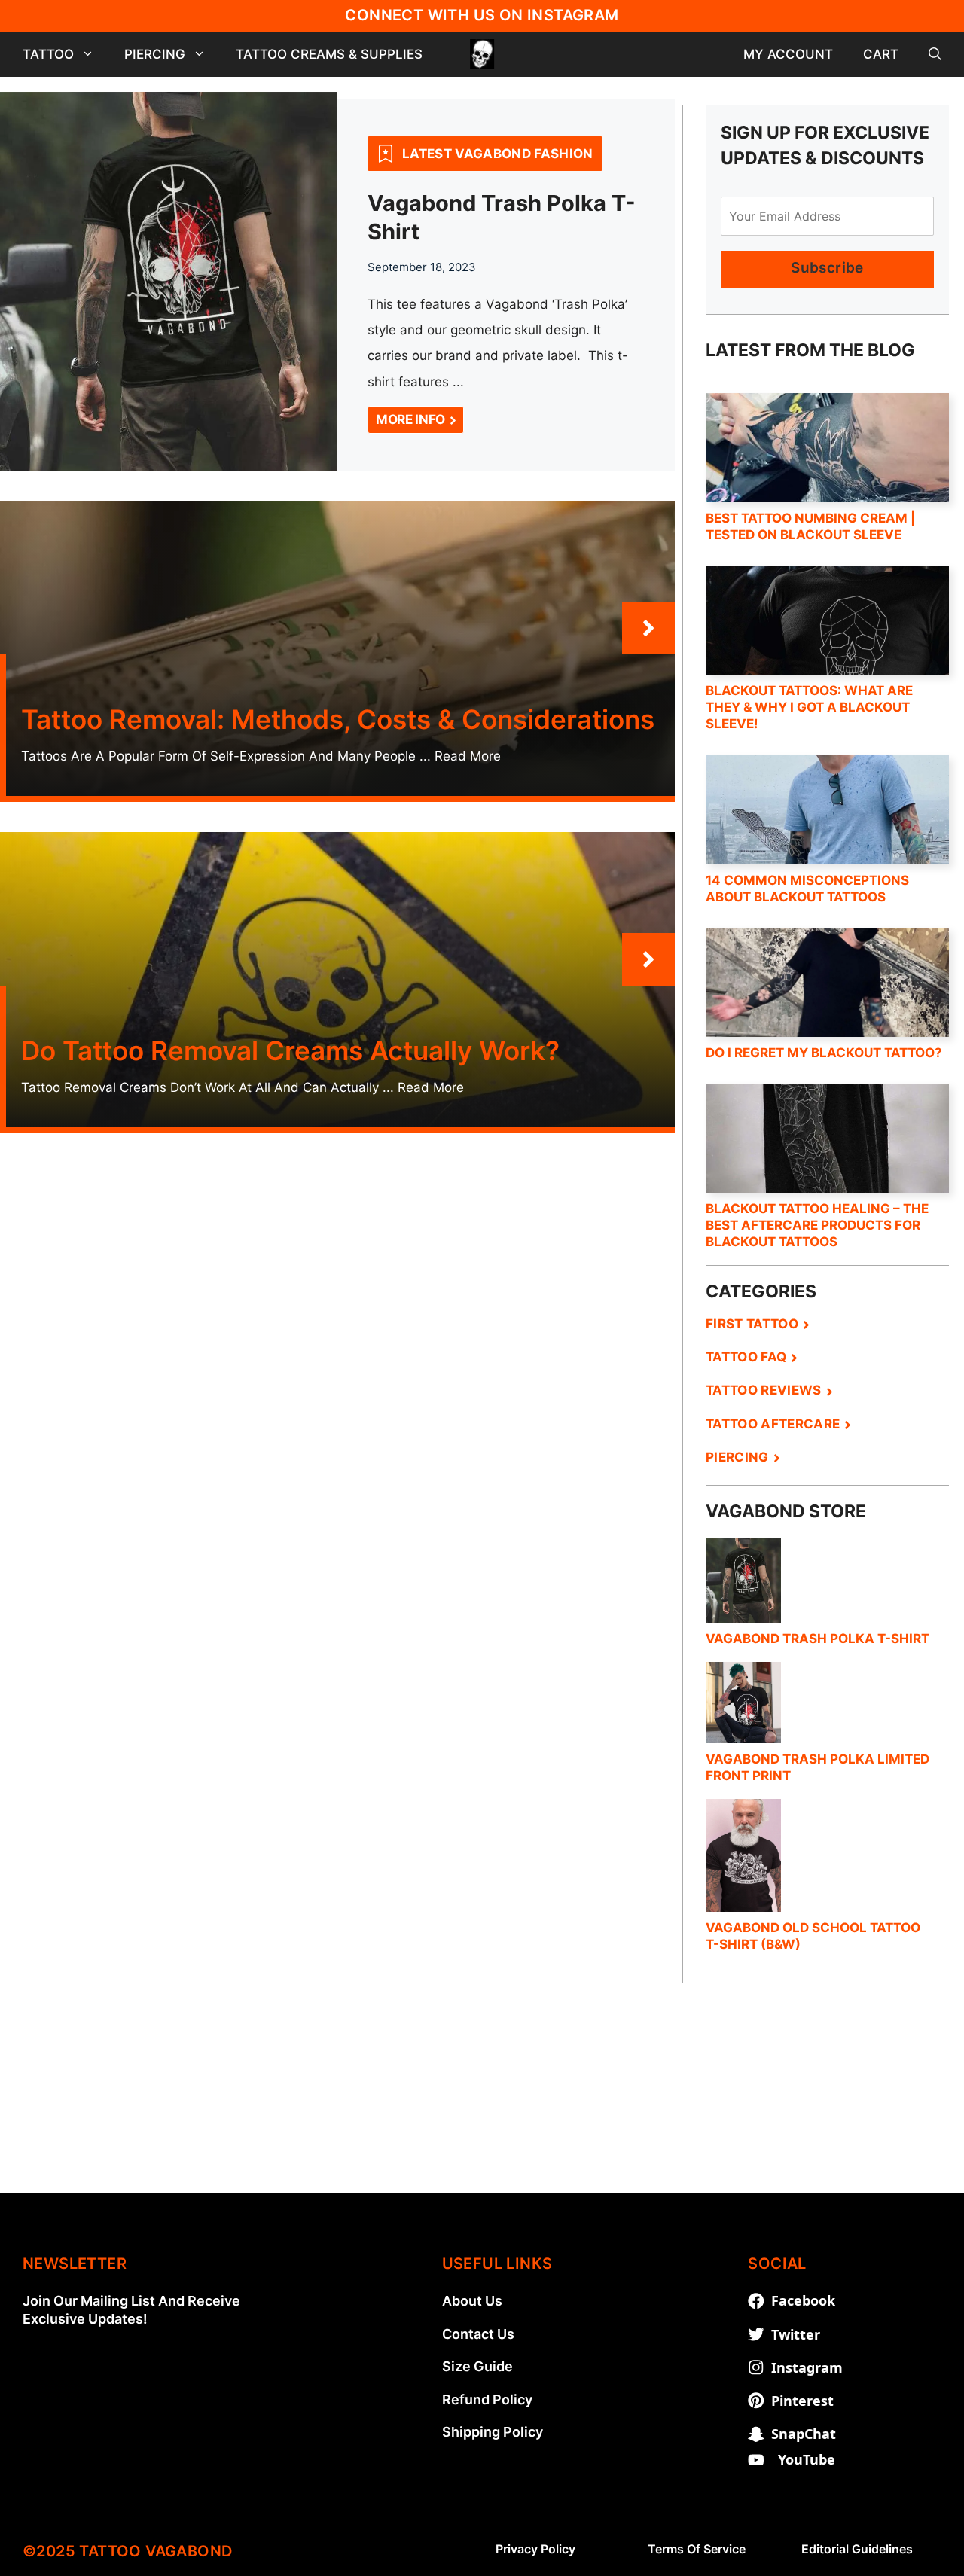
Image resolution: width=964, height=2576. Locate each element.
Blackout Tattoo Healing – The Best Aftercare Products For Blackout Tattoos (817, 1225)
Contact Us (478, 2334)
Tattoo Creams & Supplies (329, 54)
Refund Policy (487, 2399)
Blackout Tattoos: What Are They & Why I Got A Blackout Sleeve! (809, 707)
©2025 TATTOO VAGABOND (127, 2551)
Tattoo (48, 54)
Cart (881, 54)
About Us (472, 2301)
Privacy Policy (535, 2549)
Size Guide (477, 2366)
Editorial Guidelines (857, 2549)
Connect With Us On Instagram (482, 15)
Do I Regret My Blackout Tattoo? (824, 1053)
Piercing (155, 54)
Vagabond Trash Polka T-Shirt (818, 1639)
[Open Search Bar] (935, 54)
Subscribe (827, 268)
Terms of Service (697, 2549)
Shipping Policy (493, 2432)
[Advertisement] (482, 2088)
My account (788, 54)
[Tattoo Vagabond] (482, 54)
